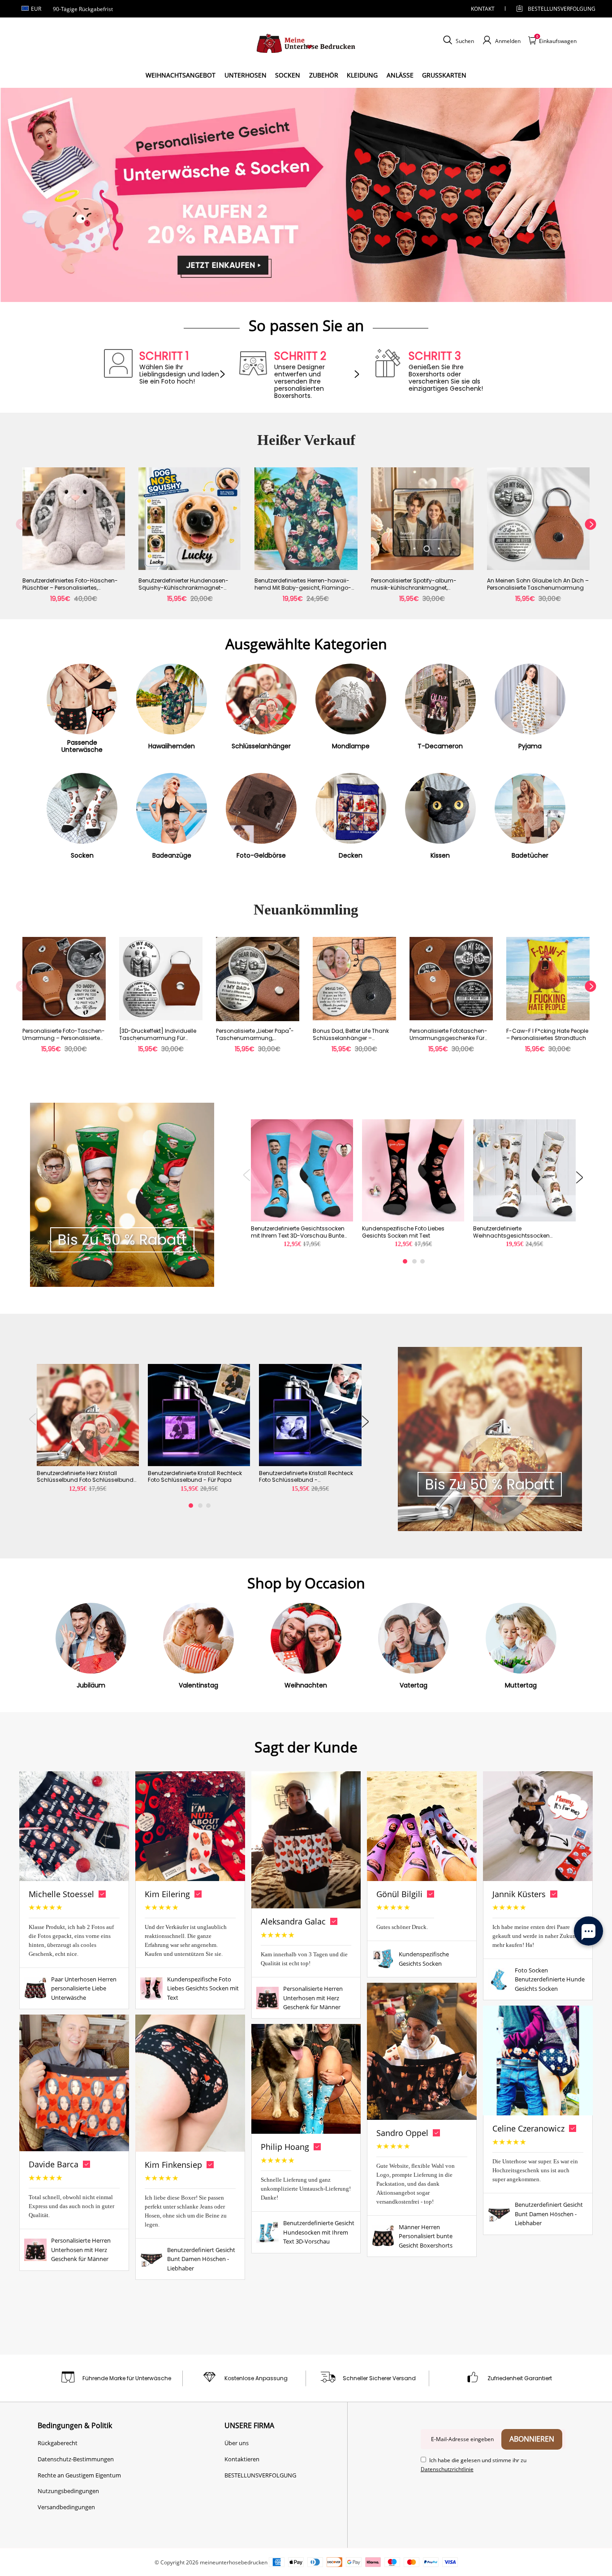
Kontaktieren (242, 2459)
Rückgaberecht (58, 2443)
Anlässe (400, 75)
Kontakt (483, 9)
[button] (21, 540)
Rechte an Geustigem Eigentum (79, 2475)
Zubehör (324, 75)
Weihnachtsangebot (181, 75)
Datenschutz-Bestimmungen (76, 2459)
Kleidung (362, 75)
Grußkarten (444, 75)
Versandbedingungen (66, 2507)
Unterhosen (246, 75)
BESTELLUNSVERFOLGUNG (554, 9)
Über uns (237, 2443)
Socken (288, 75)
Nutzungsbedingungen (68, 2491)
